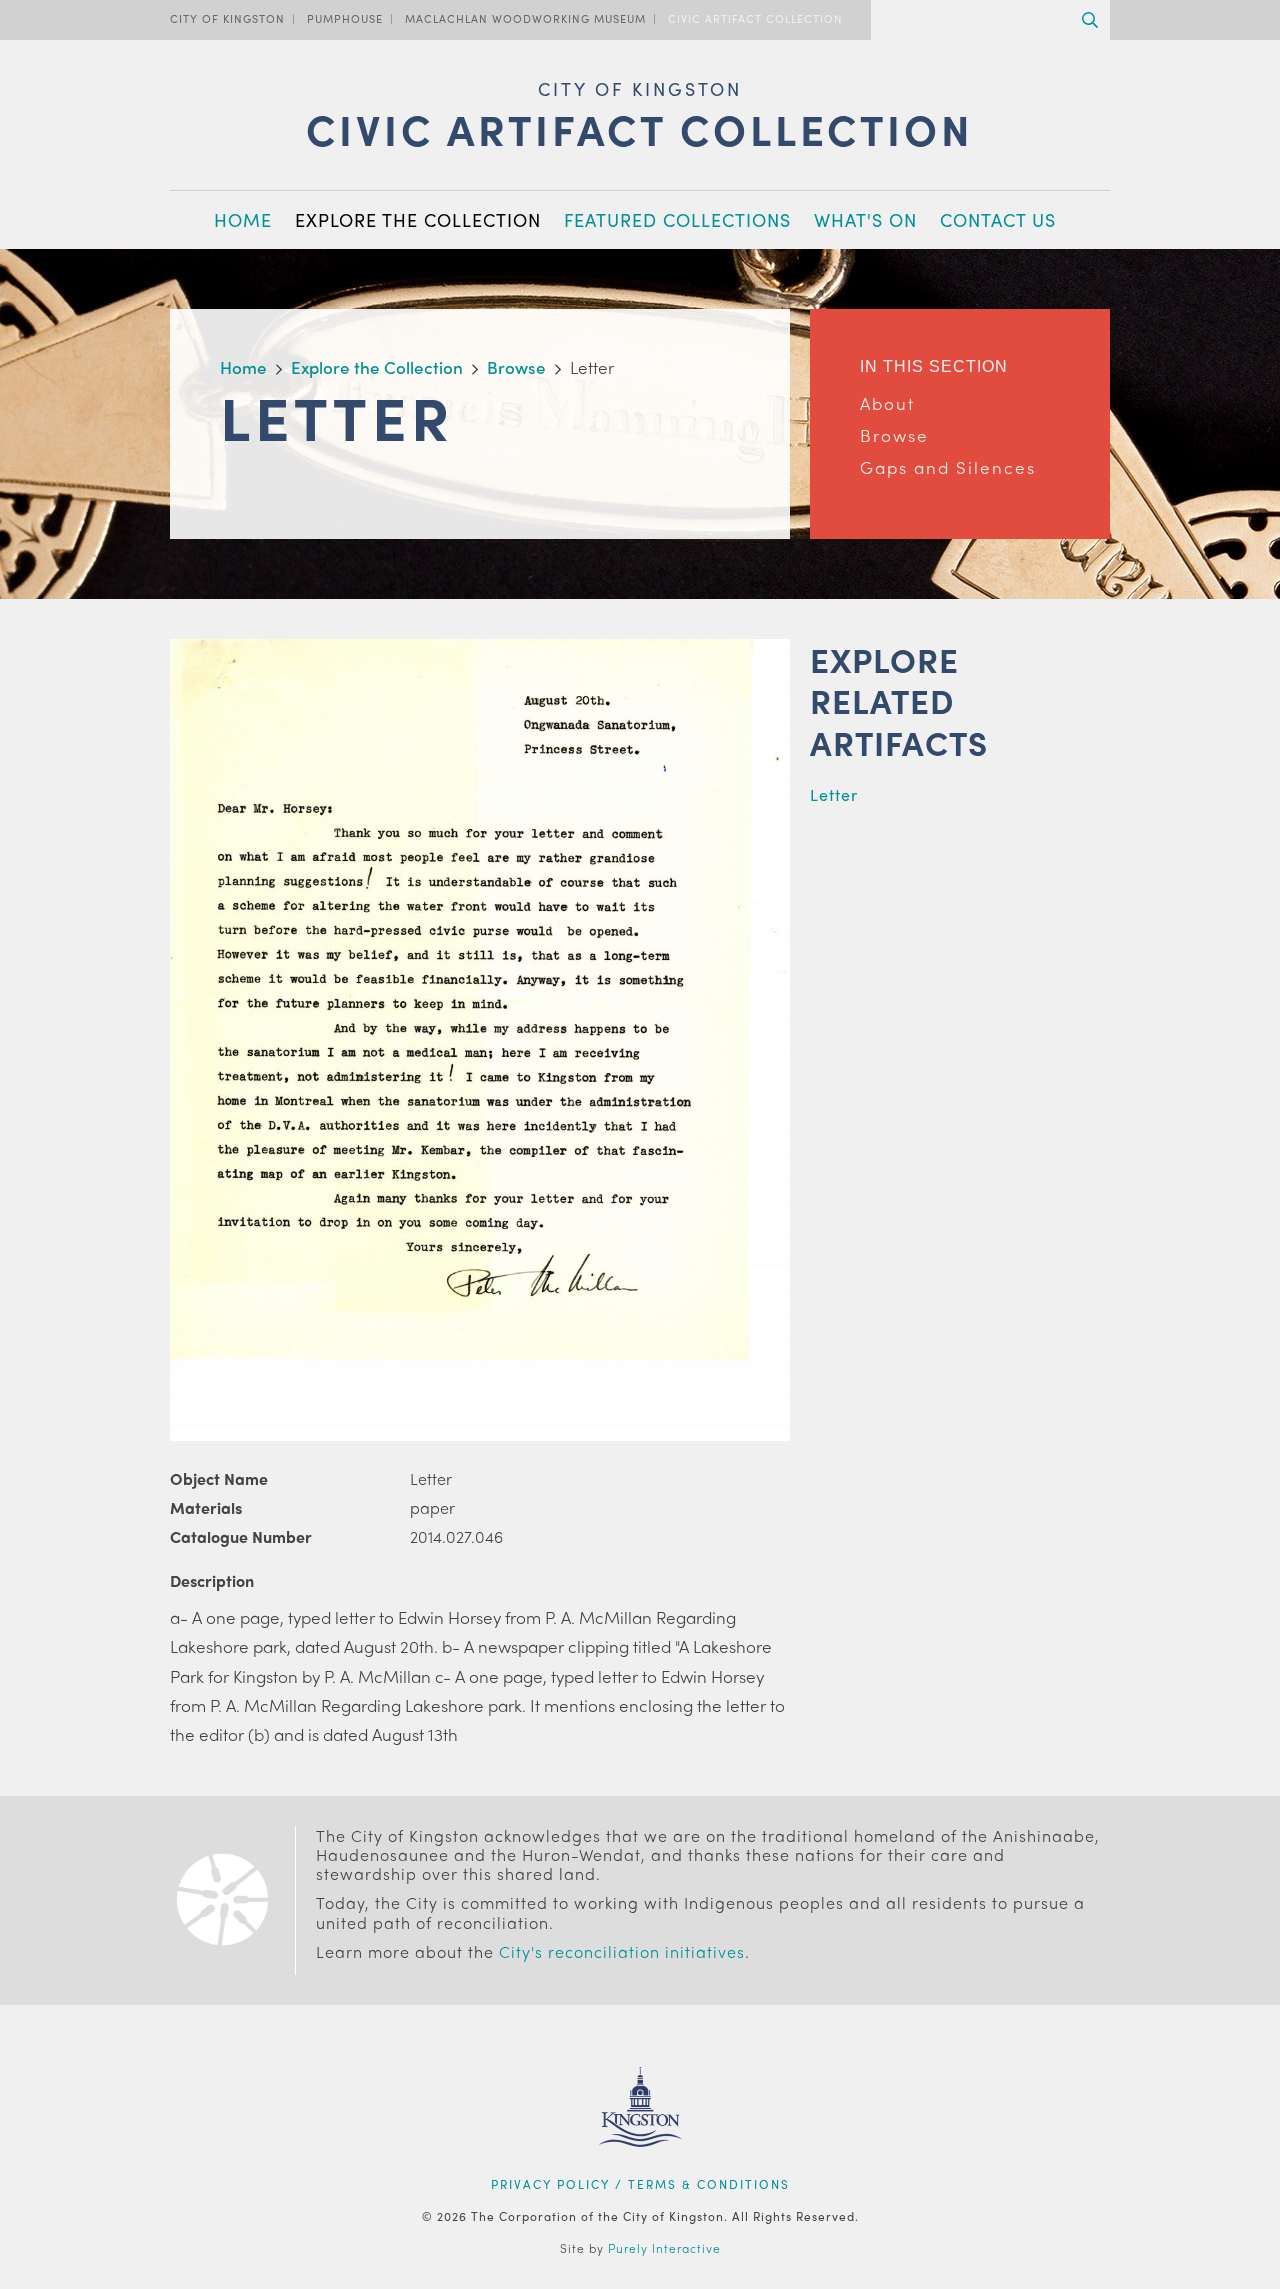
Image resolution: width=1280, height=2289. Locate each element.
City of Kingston (227, 18)
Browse (894, 435)
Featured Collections (677, 219)
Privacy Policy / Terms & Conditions (640, 2184)
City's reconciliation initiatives (622, 1951)
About (887, 403)
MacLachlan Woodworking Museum (525, 18)
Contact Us (998, 219)
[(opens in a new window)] (640, 2172)
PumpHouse (345, 18)
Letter (834, 794)
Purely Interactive (664, 2248)
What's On (865, 219)
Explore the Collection (418, 219)
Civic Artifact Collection (755, 18)
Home (243, 219)
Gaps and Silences (948, 467)
